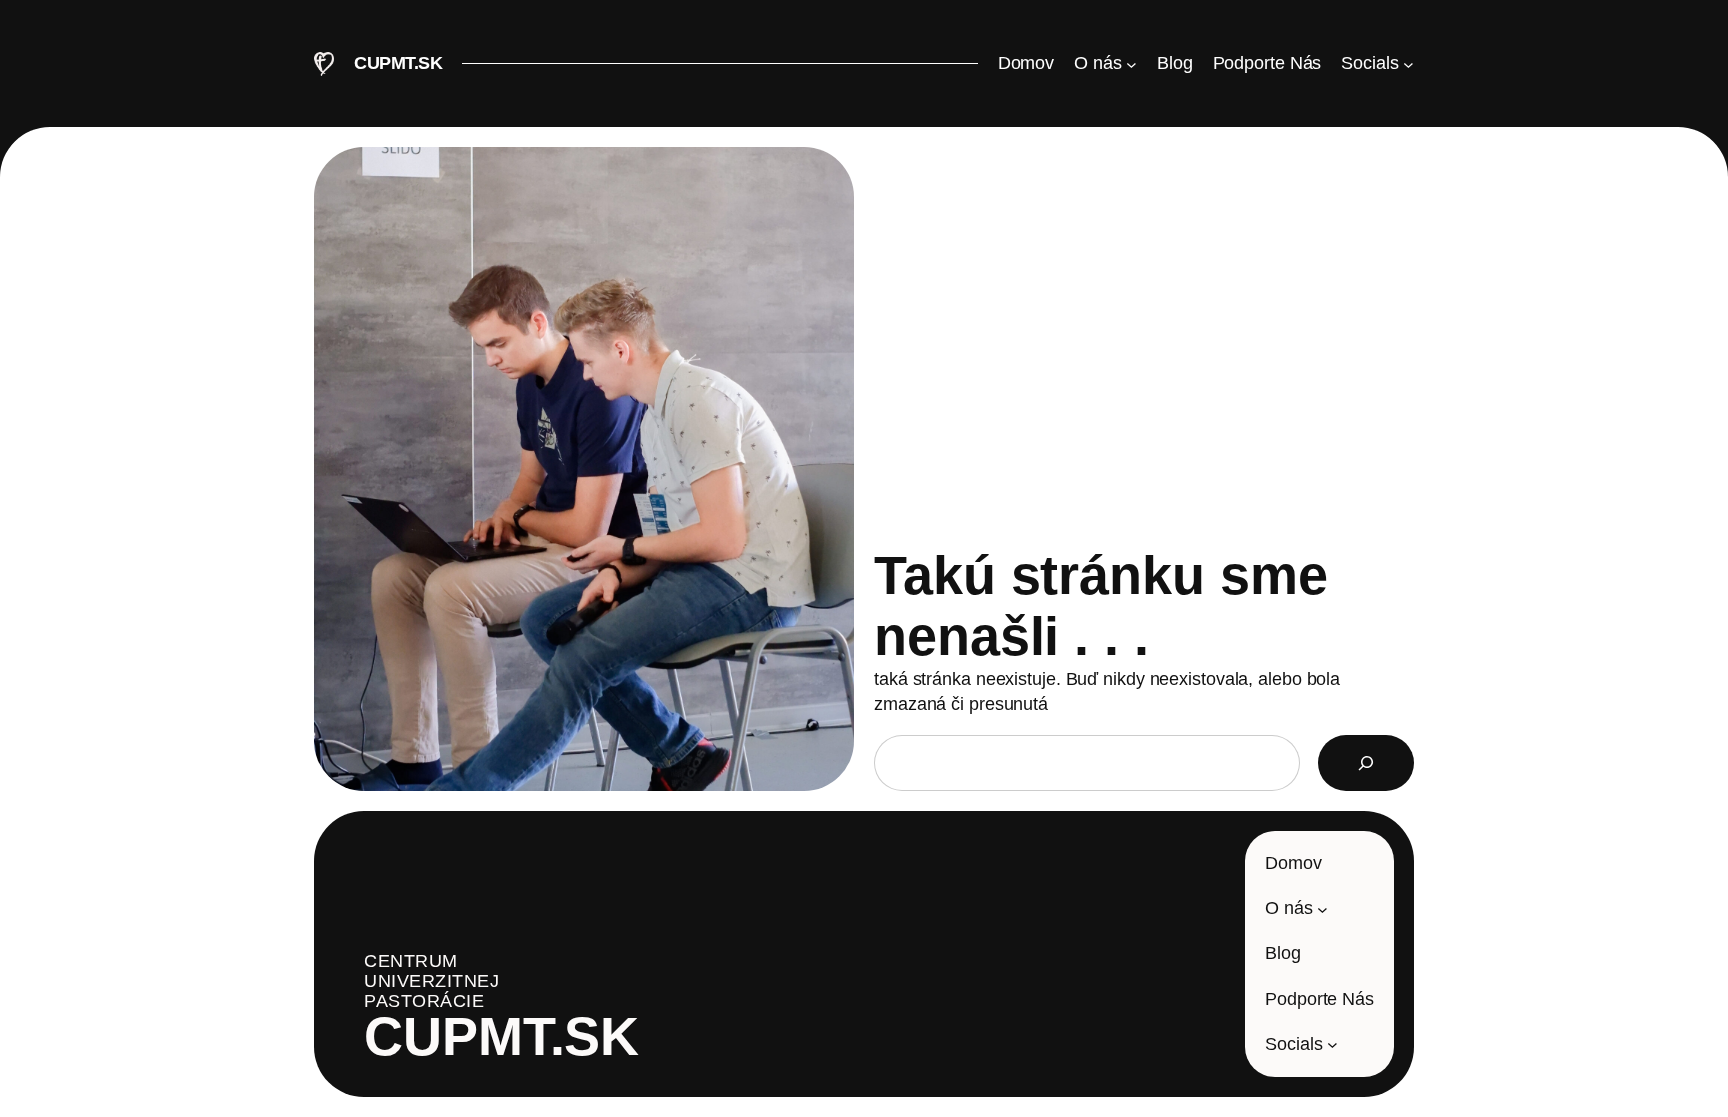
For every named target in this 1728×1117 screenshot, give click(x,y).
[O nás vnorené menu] (1322, 908)
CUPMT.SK (398, 63)
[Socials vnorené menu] (1332, 1044)
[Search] (1366, 763)
